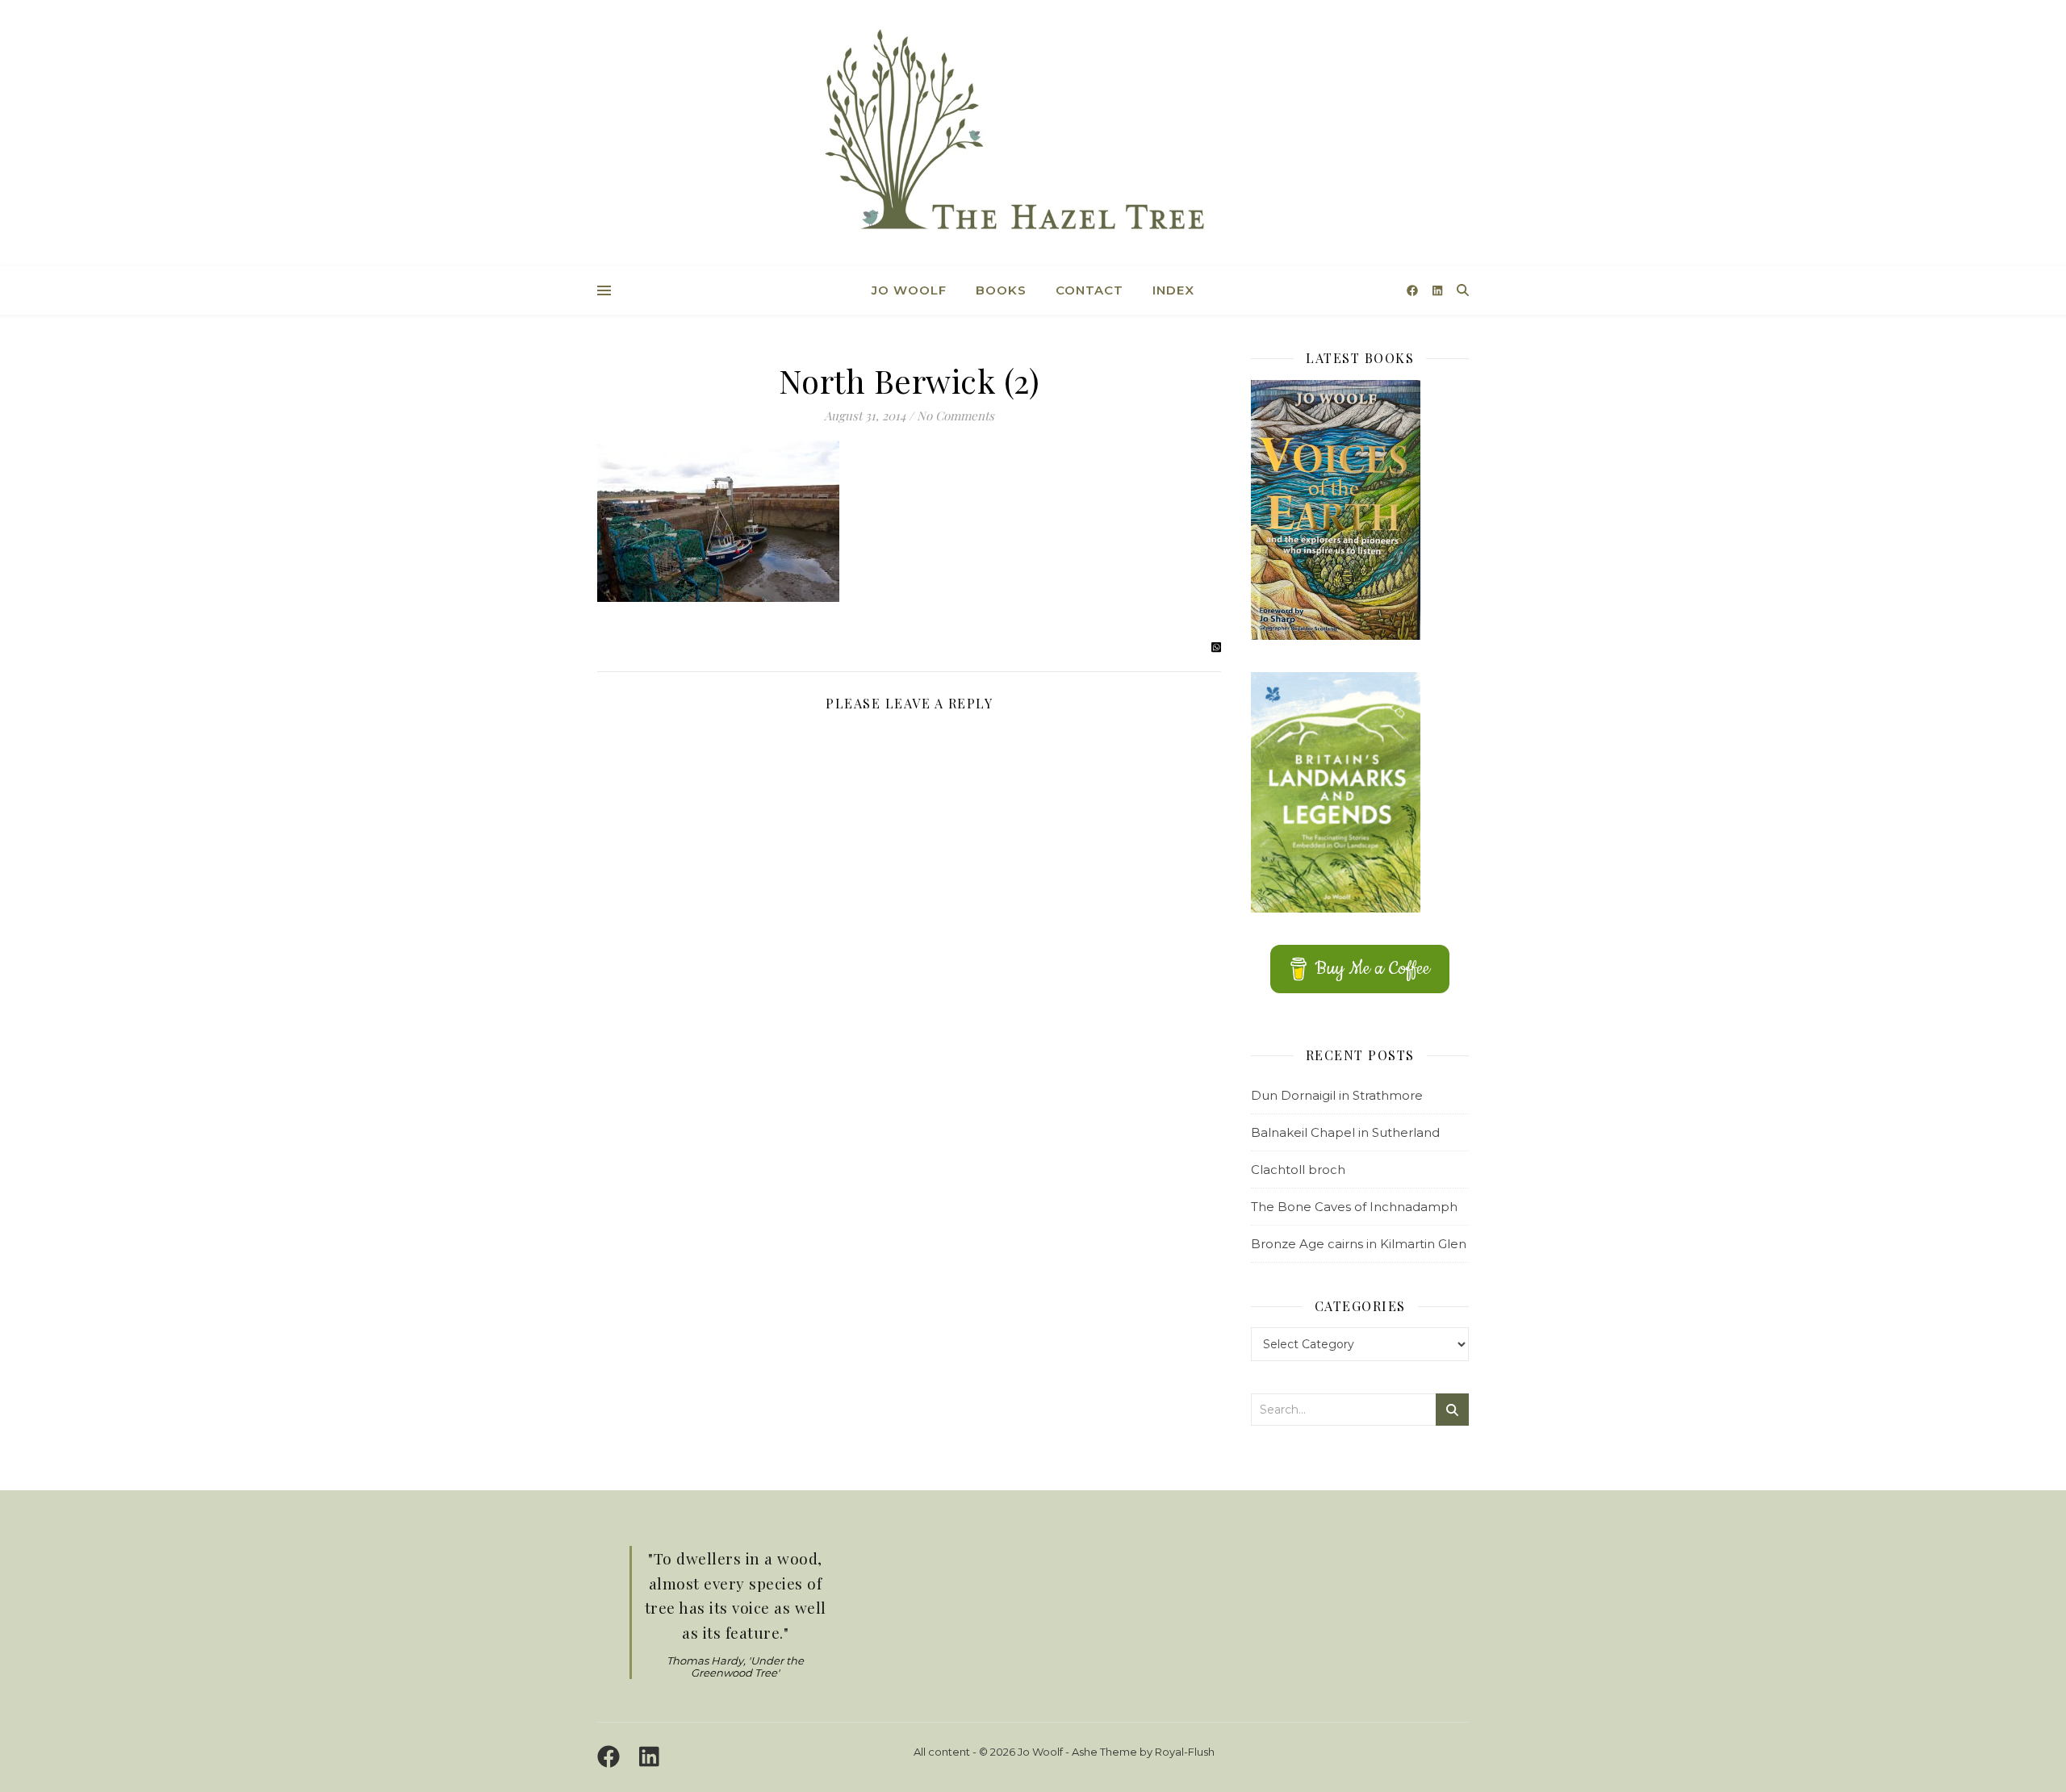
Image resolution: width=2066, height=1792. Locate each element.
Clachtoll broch (1298, 1170)
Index (1173, 290)
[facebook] (1414, 290)
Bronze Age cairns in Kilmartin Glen (1359, 1244)
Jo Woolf (909, 290)
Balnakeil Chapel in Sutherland (1345, 1132)
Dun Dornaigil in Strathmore (1337, 1095)
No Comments (956, 416)
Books (1001, 290)
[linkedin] (1437, 290)
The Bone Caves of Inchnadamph (1354, 1207)
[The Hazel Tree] (1033, 135)
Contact (1089, 290)
